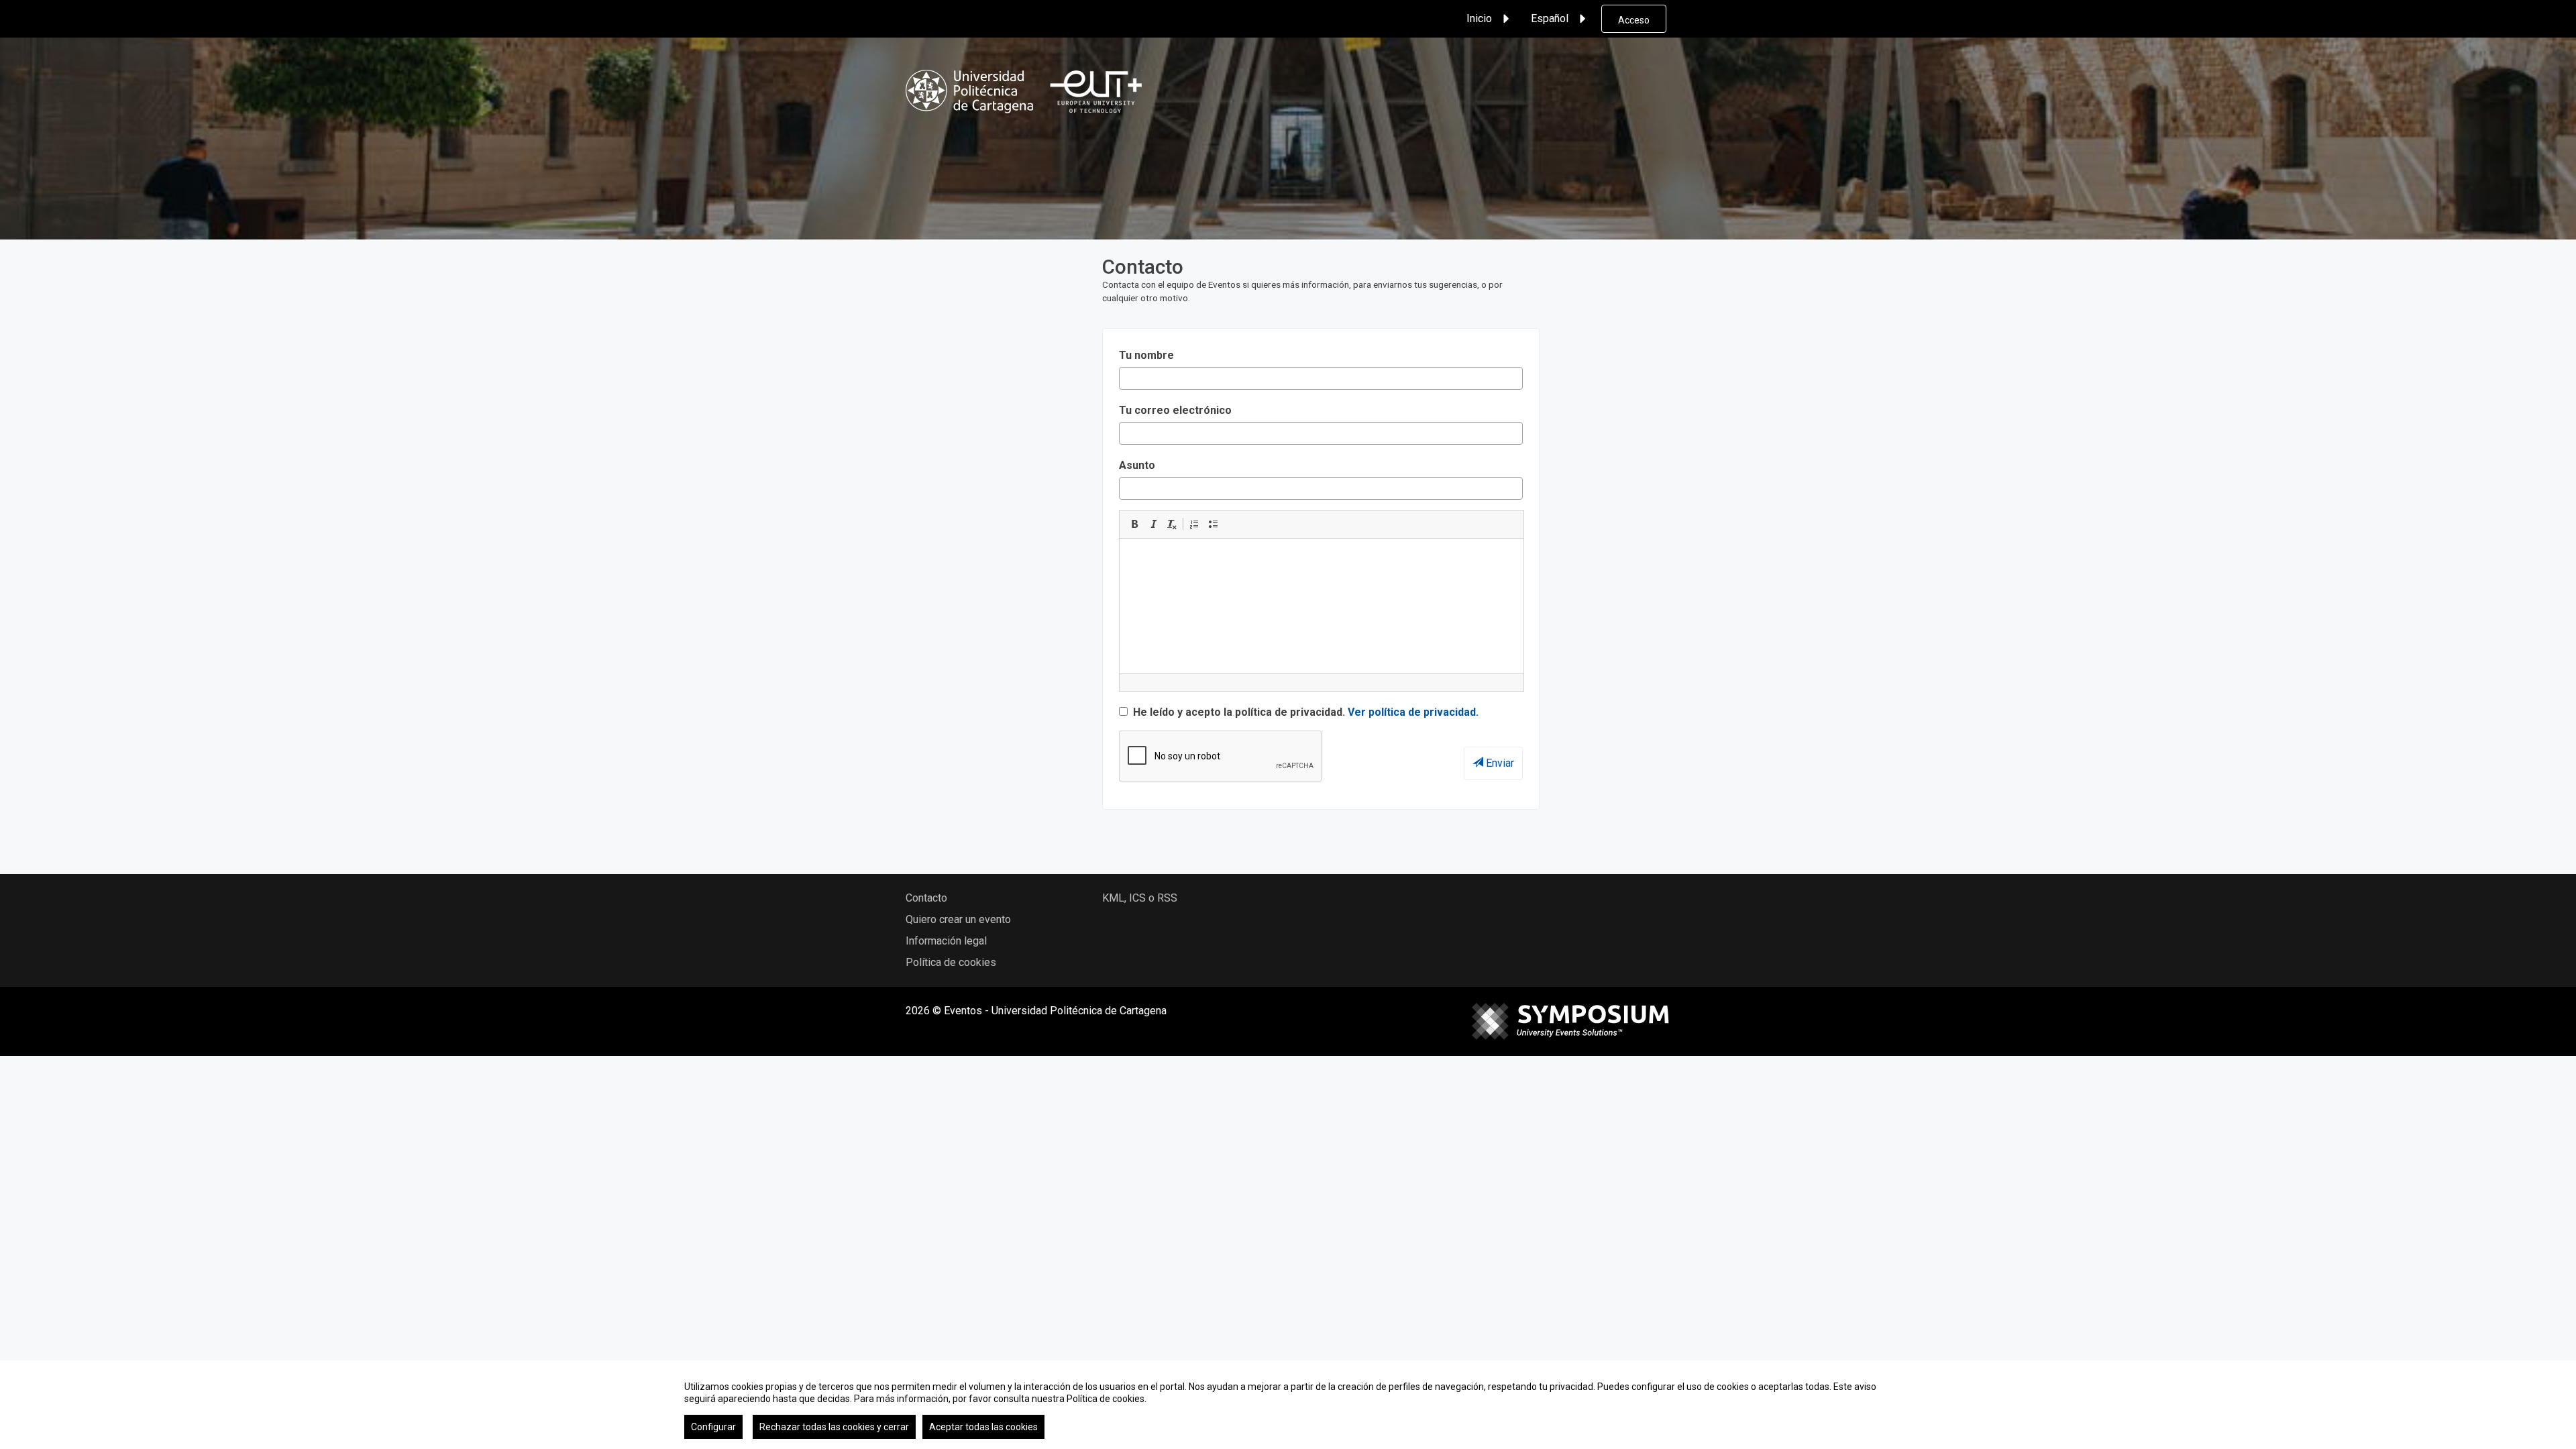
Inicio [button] (1479, 18)
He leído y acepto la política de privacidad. (1304, 712)
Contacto (926, 898)
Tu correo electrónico (1175, 410)
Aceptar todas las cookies (983, 1427)
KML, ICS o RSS (1140, 898)
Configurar (713, 1427)
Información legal (946, 941)
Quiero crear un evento (958, 919)
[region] (1288, 1405)
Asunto (1137, 465)
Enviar (1499, 763)
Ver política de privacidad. (1413, 712)
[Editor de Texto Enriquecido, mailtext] (1322, 606)
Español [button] (1550, 18)
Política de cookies (951, 962)
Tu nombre (1146, 355)
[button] (1134, 524)
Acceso (1634, 20)
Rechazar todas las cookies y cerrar (834, 1427)
